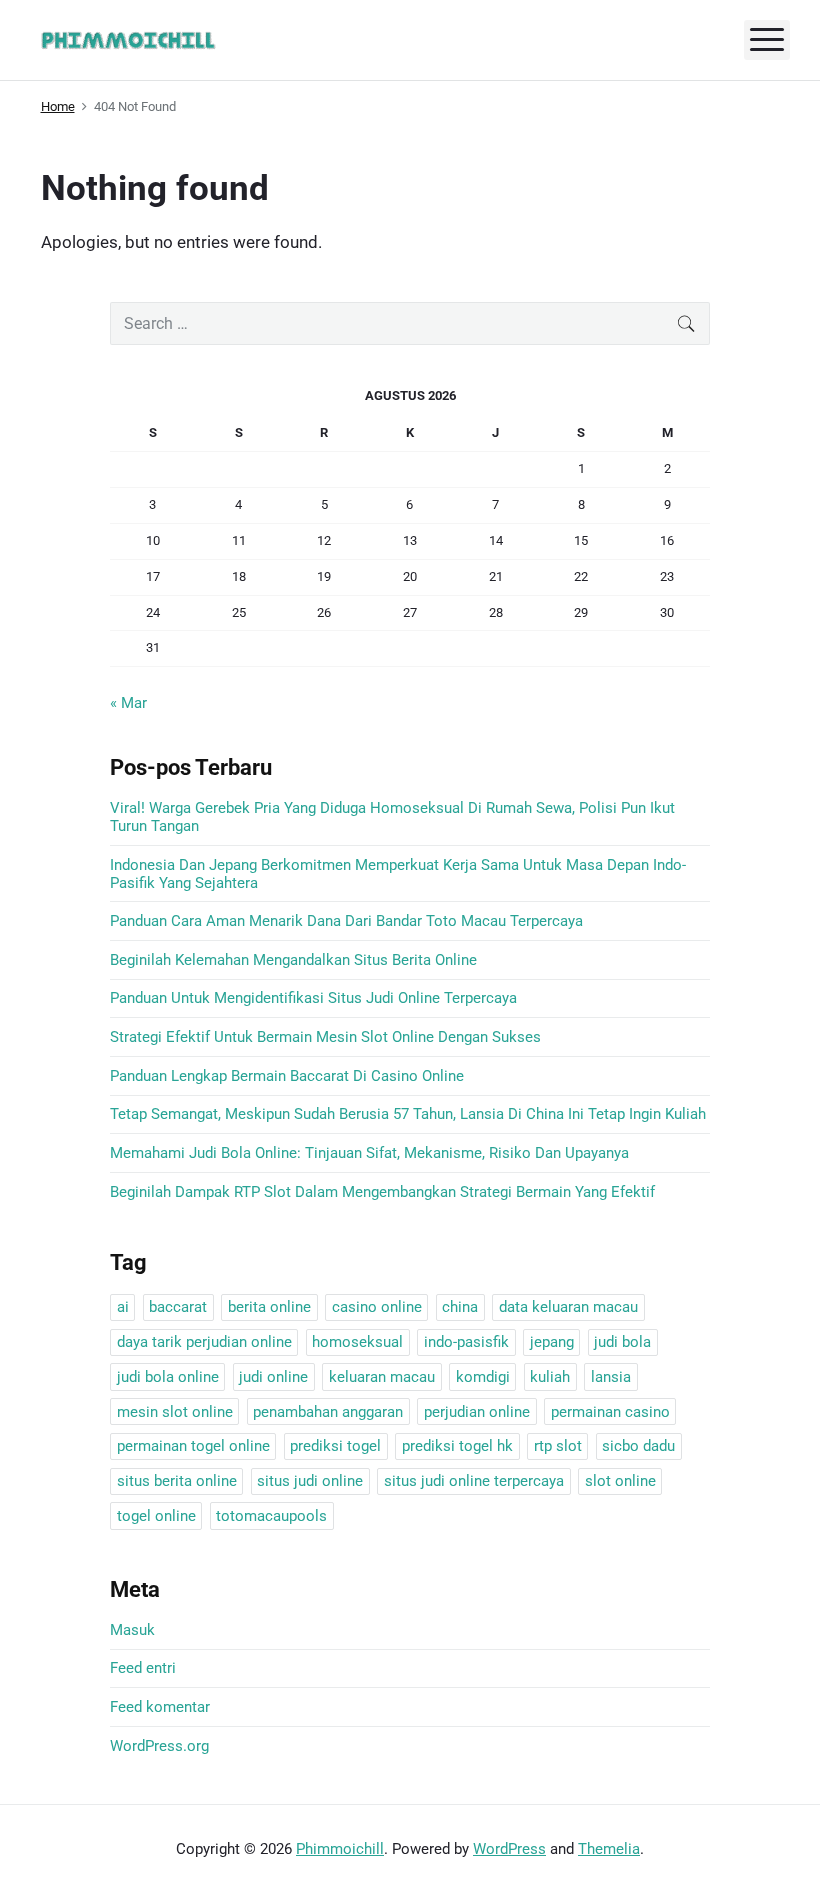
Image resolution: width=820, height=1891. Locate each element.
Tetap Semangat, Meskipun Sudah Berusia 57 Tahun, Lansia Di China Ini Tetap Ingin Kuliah (408, 1114)
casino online (377, 1307)
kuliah (550, 1377)
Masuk (132, 1630)
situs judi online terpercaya (474, 1481)
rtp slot (558, 1446)
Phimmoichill (340, 1849)
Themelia (609, 1849)
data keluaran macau (568, 1307)
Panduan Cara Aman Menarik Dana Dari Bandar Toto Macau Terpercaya (346, 921)
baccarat (178, 1307)
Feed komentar (160, 1707)
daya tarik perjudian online (204, 1342)
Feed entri (143, 1668)
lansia (611, 1377)
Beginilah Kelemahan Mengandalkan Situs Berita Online (293, 960)
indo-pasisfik (466, 1342)
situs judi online (310, 1481)
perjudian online (477, 1412)
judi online (273, 1377)
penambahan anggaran (328, 1412)
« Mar (128, 703)
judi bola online (168, 1377)
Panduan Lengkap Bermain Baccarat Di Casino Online (287, 1076)
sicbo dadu (638, 1446)
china (460, 1307)
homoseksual (357, 1342)
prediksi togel (335, 1446)
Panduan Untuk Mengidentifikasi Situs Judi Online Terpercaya (313, 998)
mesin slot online (175, 1412)
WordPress (509, 1849)
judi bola (622, 1342)
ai (123, 1307)
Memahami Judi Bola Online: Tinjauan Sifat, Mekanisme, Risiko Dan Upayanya (369, 1153)
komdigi (483, 1377)
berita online (269, 1307)
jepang (552, 1342)
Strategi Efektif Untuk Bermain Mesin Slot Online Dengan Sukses (325, 1037)
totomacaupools (271, 1516)
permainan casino (610, 1412)
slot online (620, 1481)
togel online (156, 1516)
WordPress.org (159, 1746)
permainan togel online (193, 1446)
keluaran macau (382, 1377)
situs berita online (177, 1481)
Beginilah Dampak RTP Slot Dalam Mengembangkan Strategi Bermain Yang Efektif (382, 1192)
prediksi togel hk (457, 1446)
